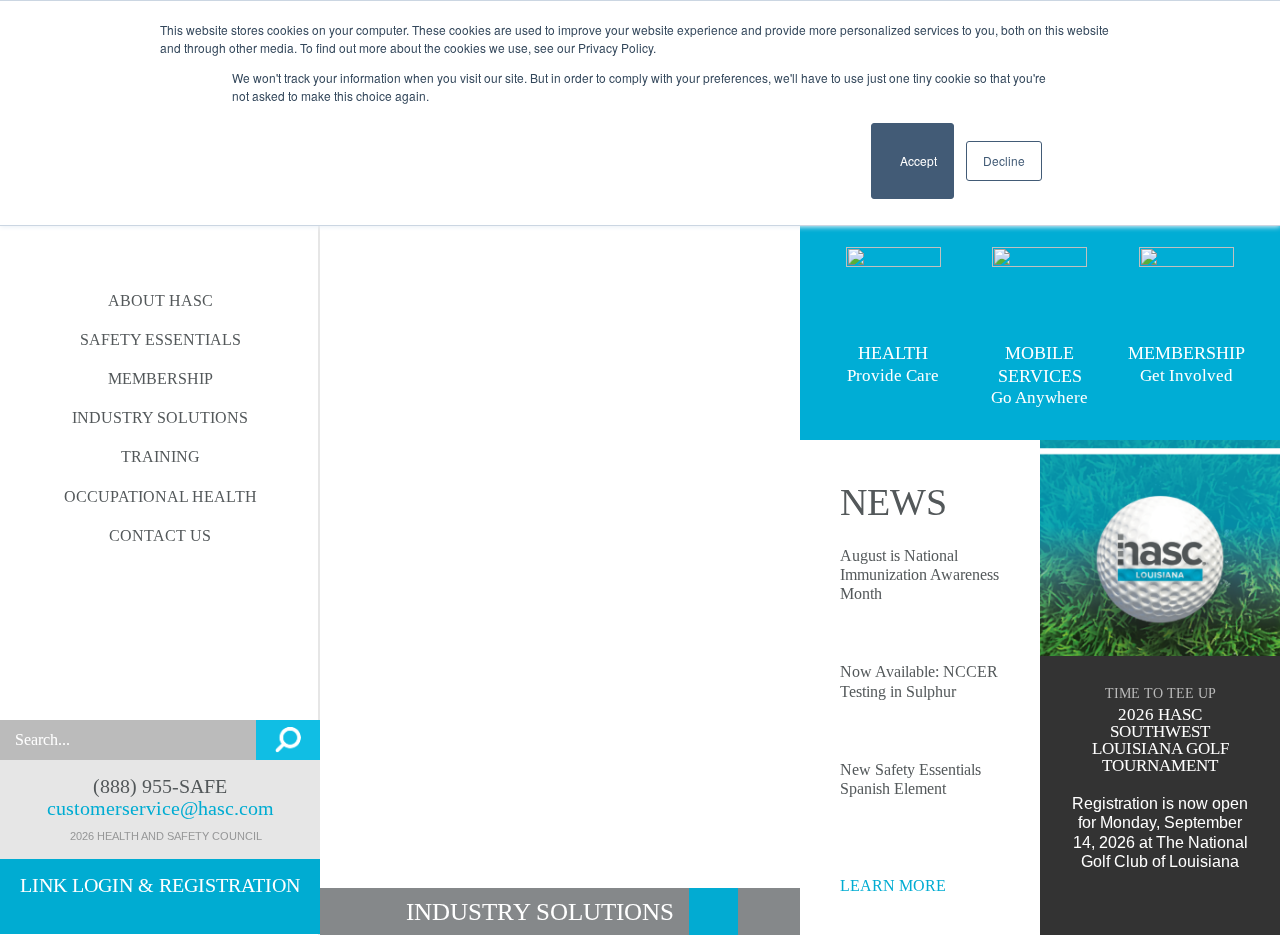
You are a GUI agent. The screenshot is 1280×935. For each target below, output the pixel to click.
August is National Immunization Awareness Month (920, 574)
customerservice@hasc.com (160, 808)
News (893, 502)
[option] (560, 467)
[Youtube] (179, 693)
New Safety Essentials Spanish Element (912, 779)
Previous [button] (354, 468)
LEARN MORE (895, 885)
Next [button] (766, 468)
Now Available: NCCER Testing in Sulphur (920, 681)
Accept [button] (912, 169)
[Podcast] (218, 693)
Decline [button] (1004, 160)
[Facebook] (140, 693)
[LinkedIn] (101, 693)
